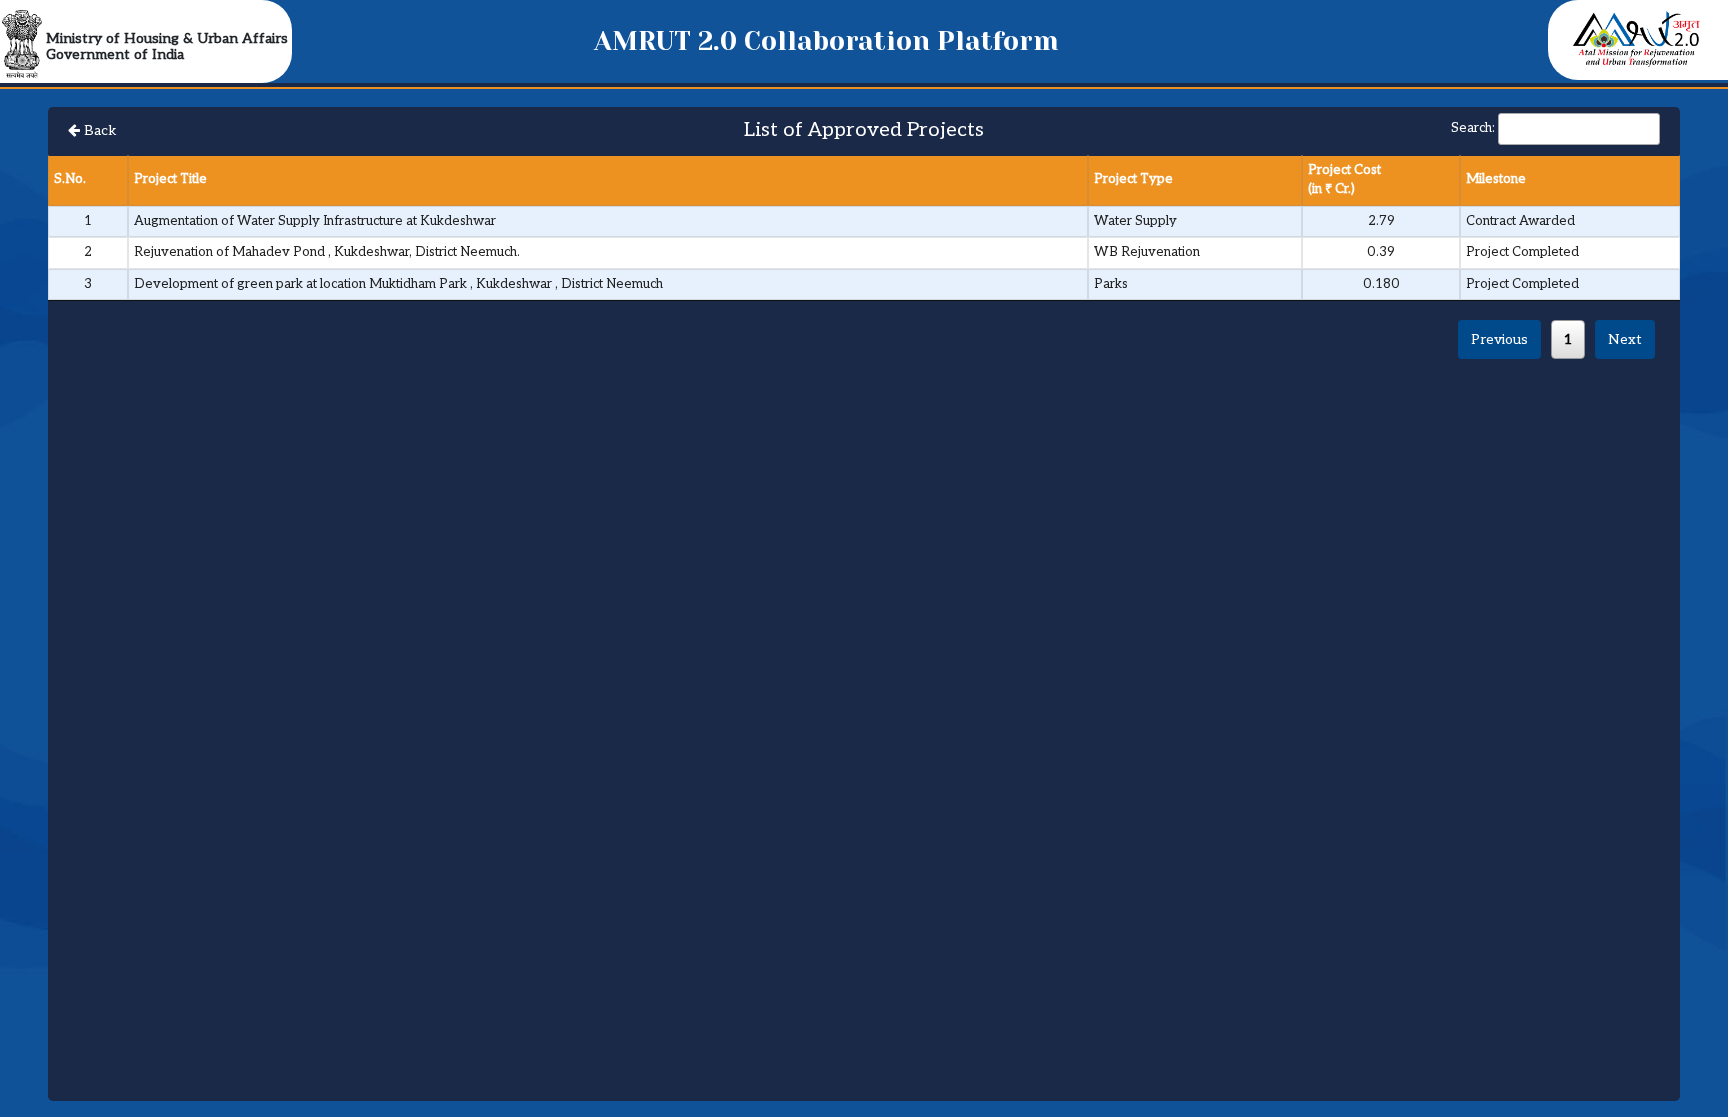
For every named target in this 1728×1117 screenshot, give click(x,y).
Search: (1473, 128)
